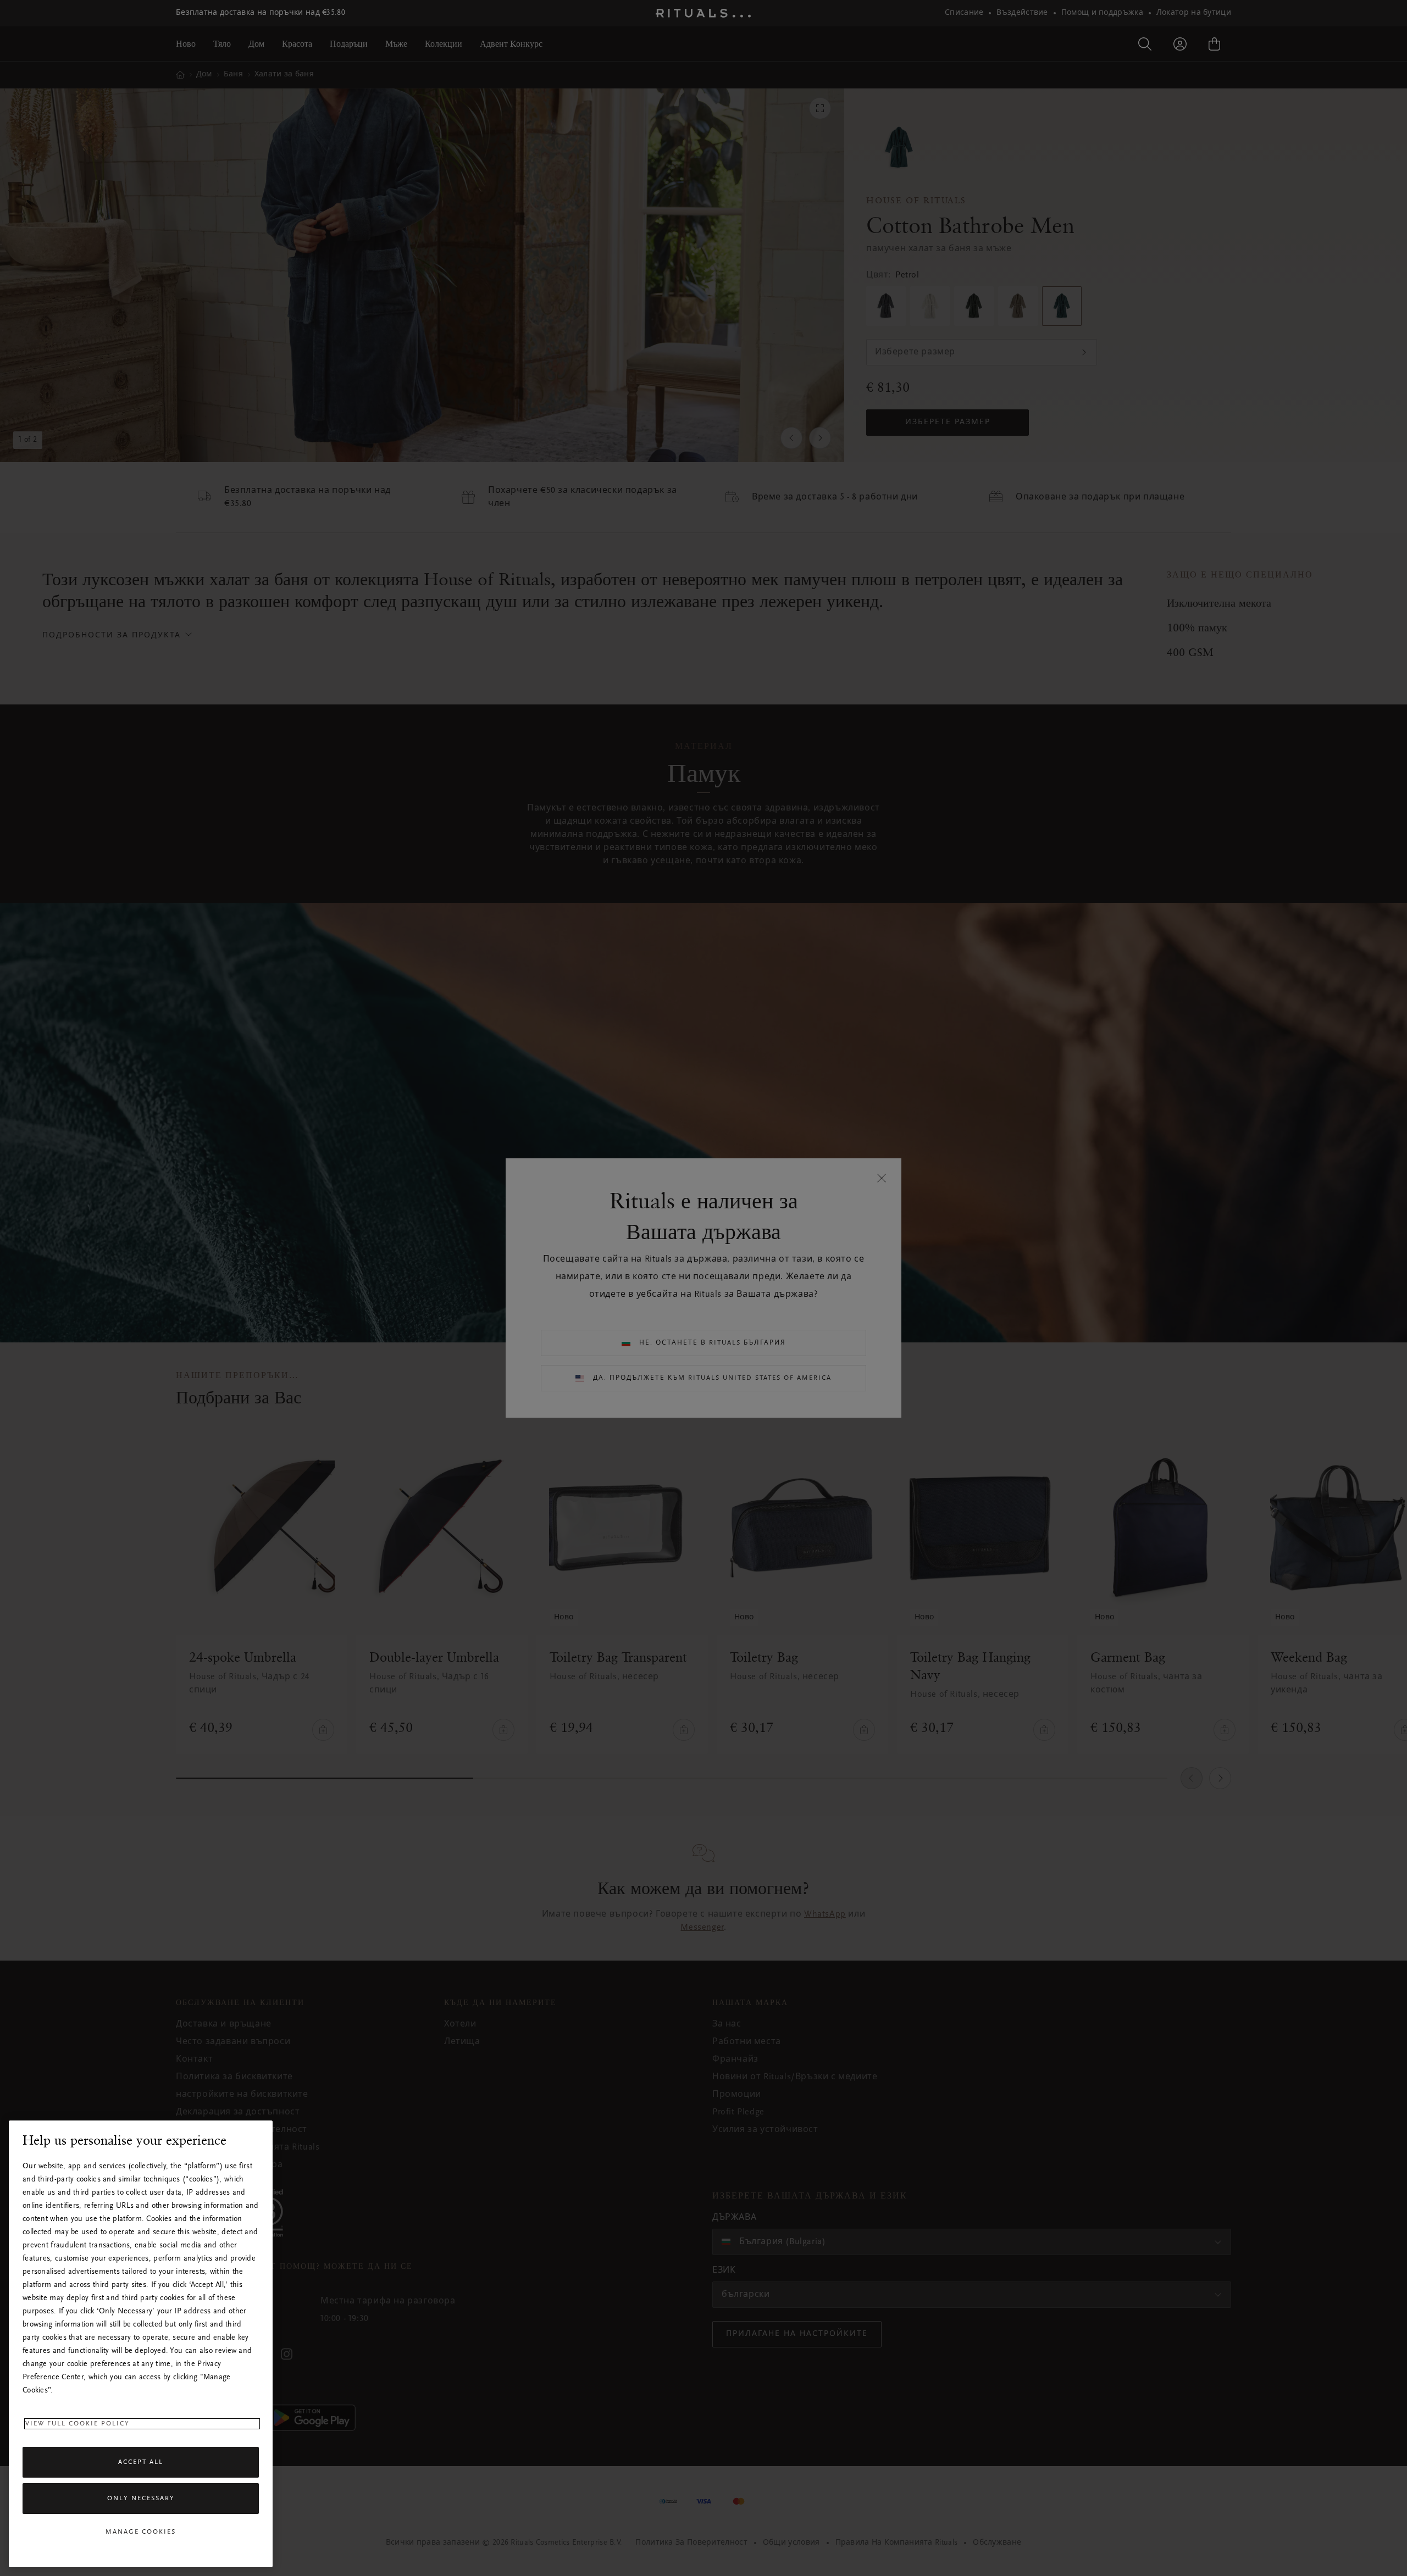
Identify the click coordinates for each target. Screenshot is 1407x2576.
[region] (141, 2344)
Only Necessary (141, 2499)
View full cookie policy (77, 2424)
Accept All (141, 2462)
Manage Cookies (141, 2532)
